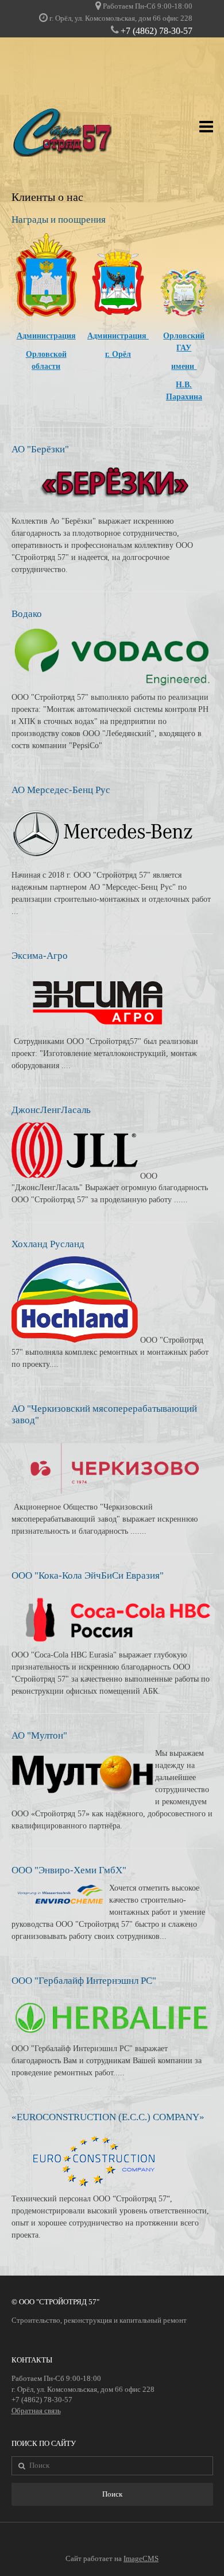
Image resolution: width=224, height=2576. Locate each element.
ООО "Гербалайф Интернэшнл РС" (84, 1981)
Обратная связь (36, 2411)
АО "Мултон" (39, 1735)
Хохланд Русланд (48, 1244)
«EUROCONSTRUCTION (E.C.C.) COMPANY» (108, 2117)
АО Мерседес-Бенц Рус (61, 790)
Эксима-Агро (40, 956)
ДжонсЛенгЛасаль (51, 1110)
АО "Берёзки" (40, 449)
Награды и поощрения (59, 220)
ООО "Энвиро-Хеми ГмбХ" (69, 1870)
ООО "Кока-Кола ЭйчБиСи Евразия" (88, 1575)
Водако (27, 614)
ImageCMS (141, 2559)
